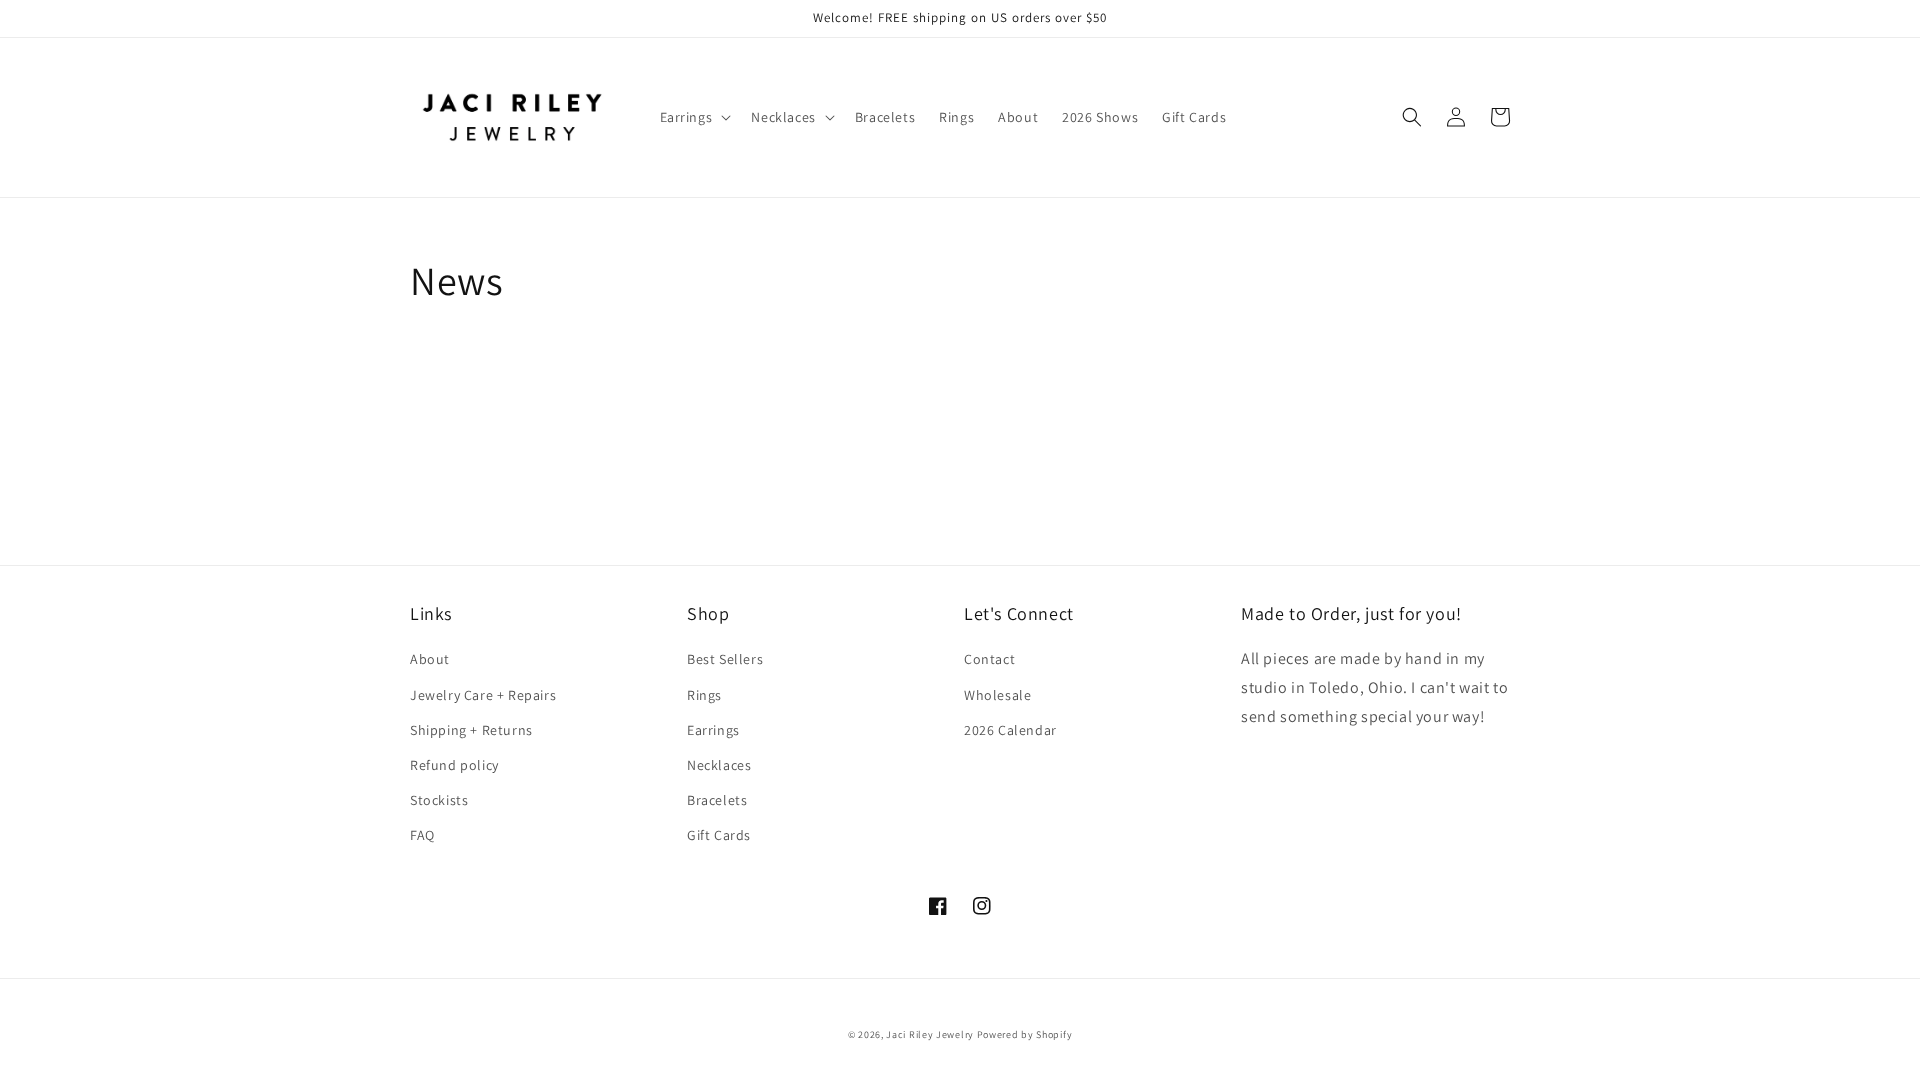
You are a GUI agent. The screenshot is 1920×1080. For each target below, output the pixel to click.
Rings (704, 695)
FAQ (422, 835)
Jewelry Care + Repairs (483, 695)
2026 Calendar (1010, 730)
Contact (989, 659)
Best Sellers (725, 659)
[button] (694, 117)
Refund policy (454, 765)
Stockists (439, 800)
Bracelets (717, 800)
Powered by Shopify (1025, 1034)
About (430, 659)
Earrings (713, 730)
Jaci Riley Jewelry (930, 1034)
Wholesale (997, 695)
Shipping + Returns (471, 730)
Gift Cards (719, 835)
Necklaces (719, 765)
